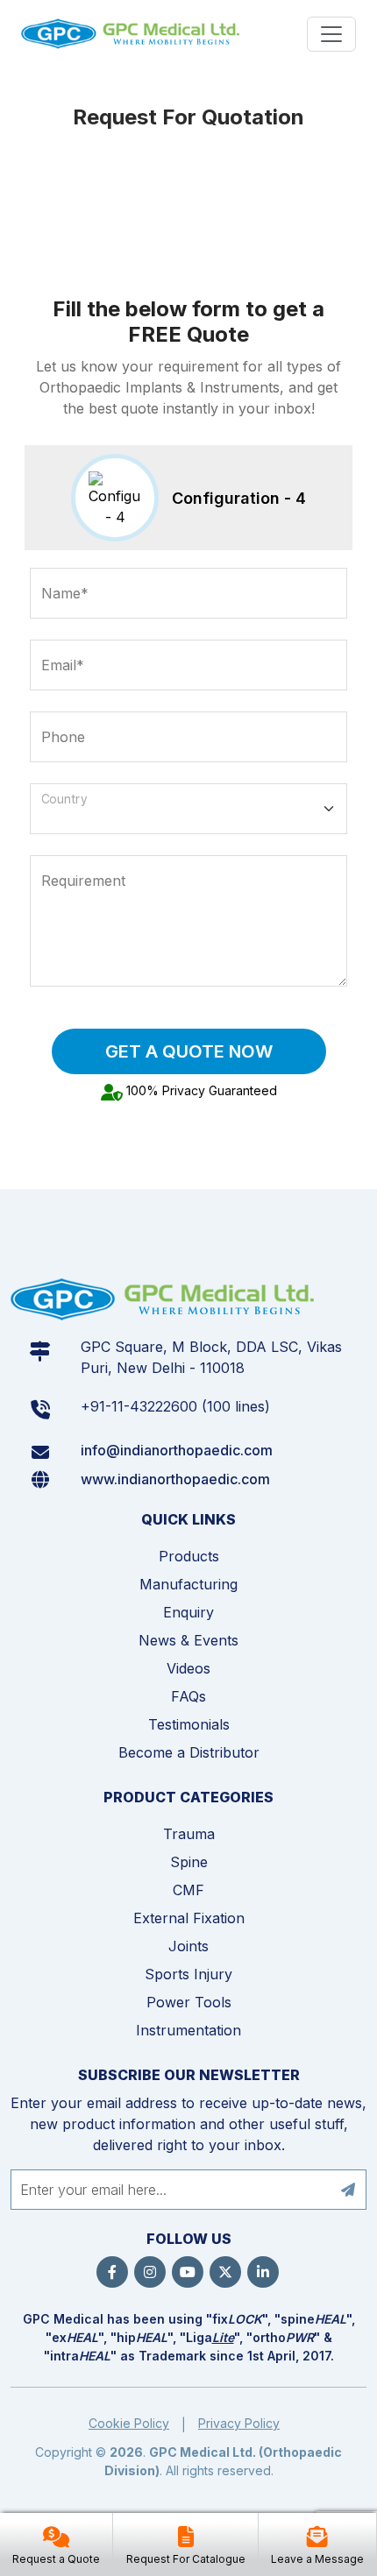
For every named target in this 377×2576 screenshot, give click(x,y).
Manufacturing (188, 1584)
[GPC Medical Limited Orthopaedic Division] (132, 34)
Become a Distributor (189, 1752)
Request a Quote (56, 2559)
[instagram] (150, 2272)
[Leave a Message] (317, 2539)
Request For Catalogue (186, 2559)
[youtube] (188, 2272)
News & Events (188, 1640)
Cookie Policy (129, 2423)
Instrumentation (188, 2030)
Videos (188, 1668)
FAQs (188, 1696)
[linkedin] (263, 2272)
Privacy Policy (239, 2423)
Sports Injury (188, 1974)
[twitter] (225, 2272)
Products (189, 1556)
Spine (189, 1862)
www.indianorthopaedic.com (175, 1479)
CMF (188, 1890)
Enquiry (188, 1612)
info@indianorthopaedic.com (177, 1450)
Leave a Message (317, 2559)
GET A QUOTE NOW (189, 1051)
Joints (188, 1946)
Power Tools (189, 2002)
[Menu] (331, 34)
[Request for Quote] (56, 2539)
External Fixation (189, 1918)
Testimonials (189, 1724)
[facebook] (112, 2272)
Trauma (189, 1834)
